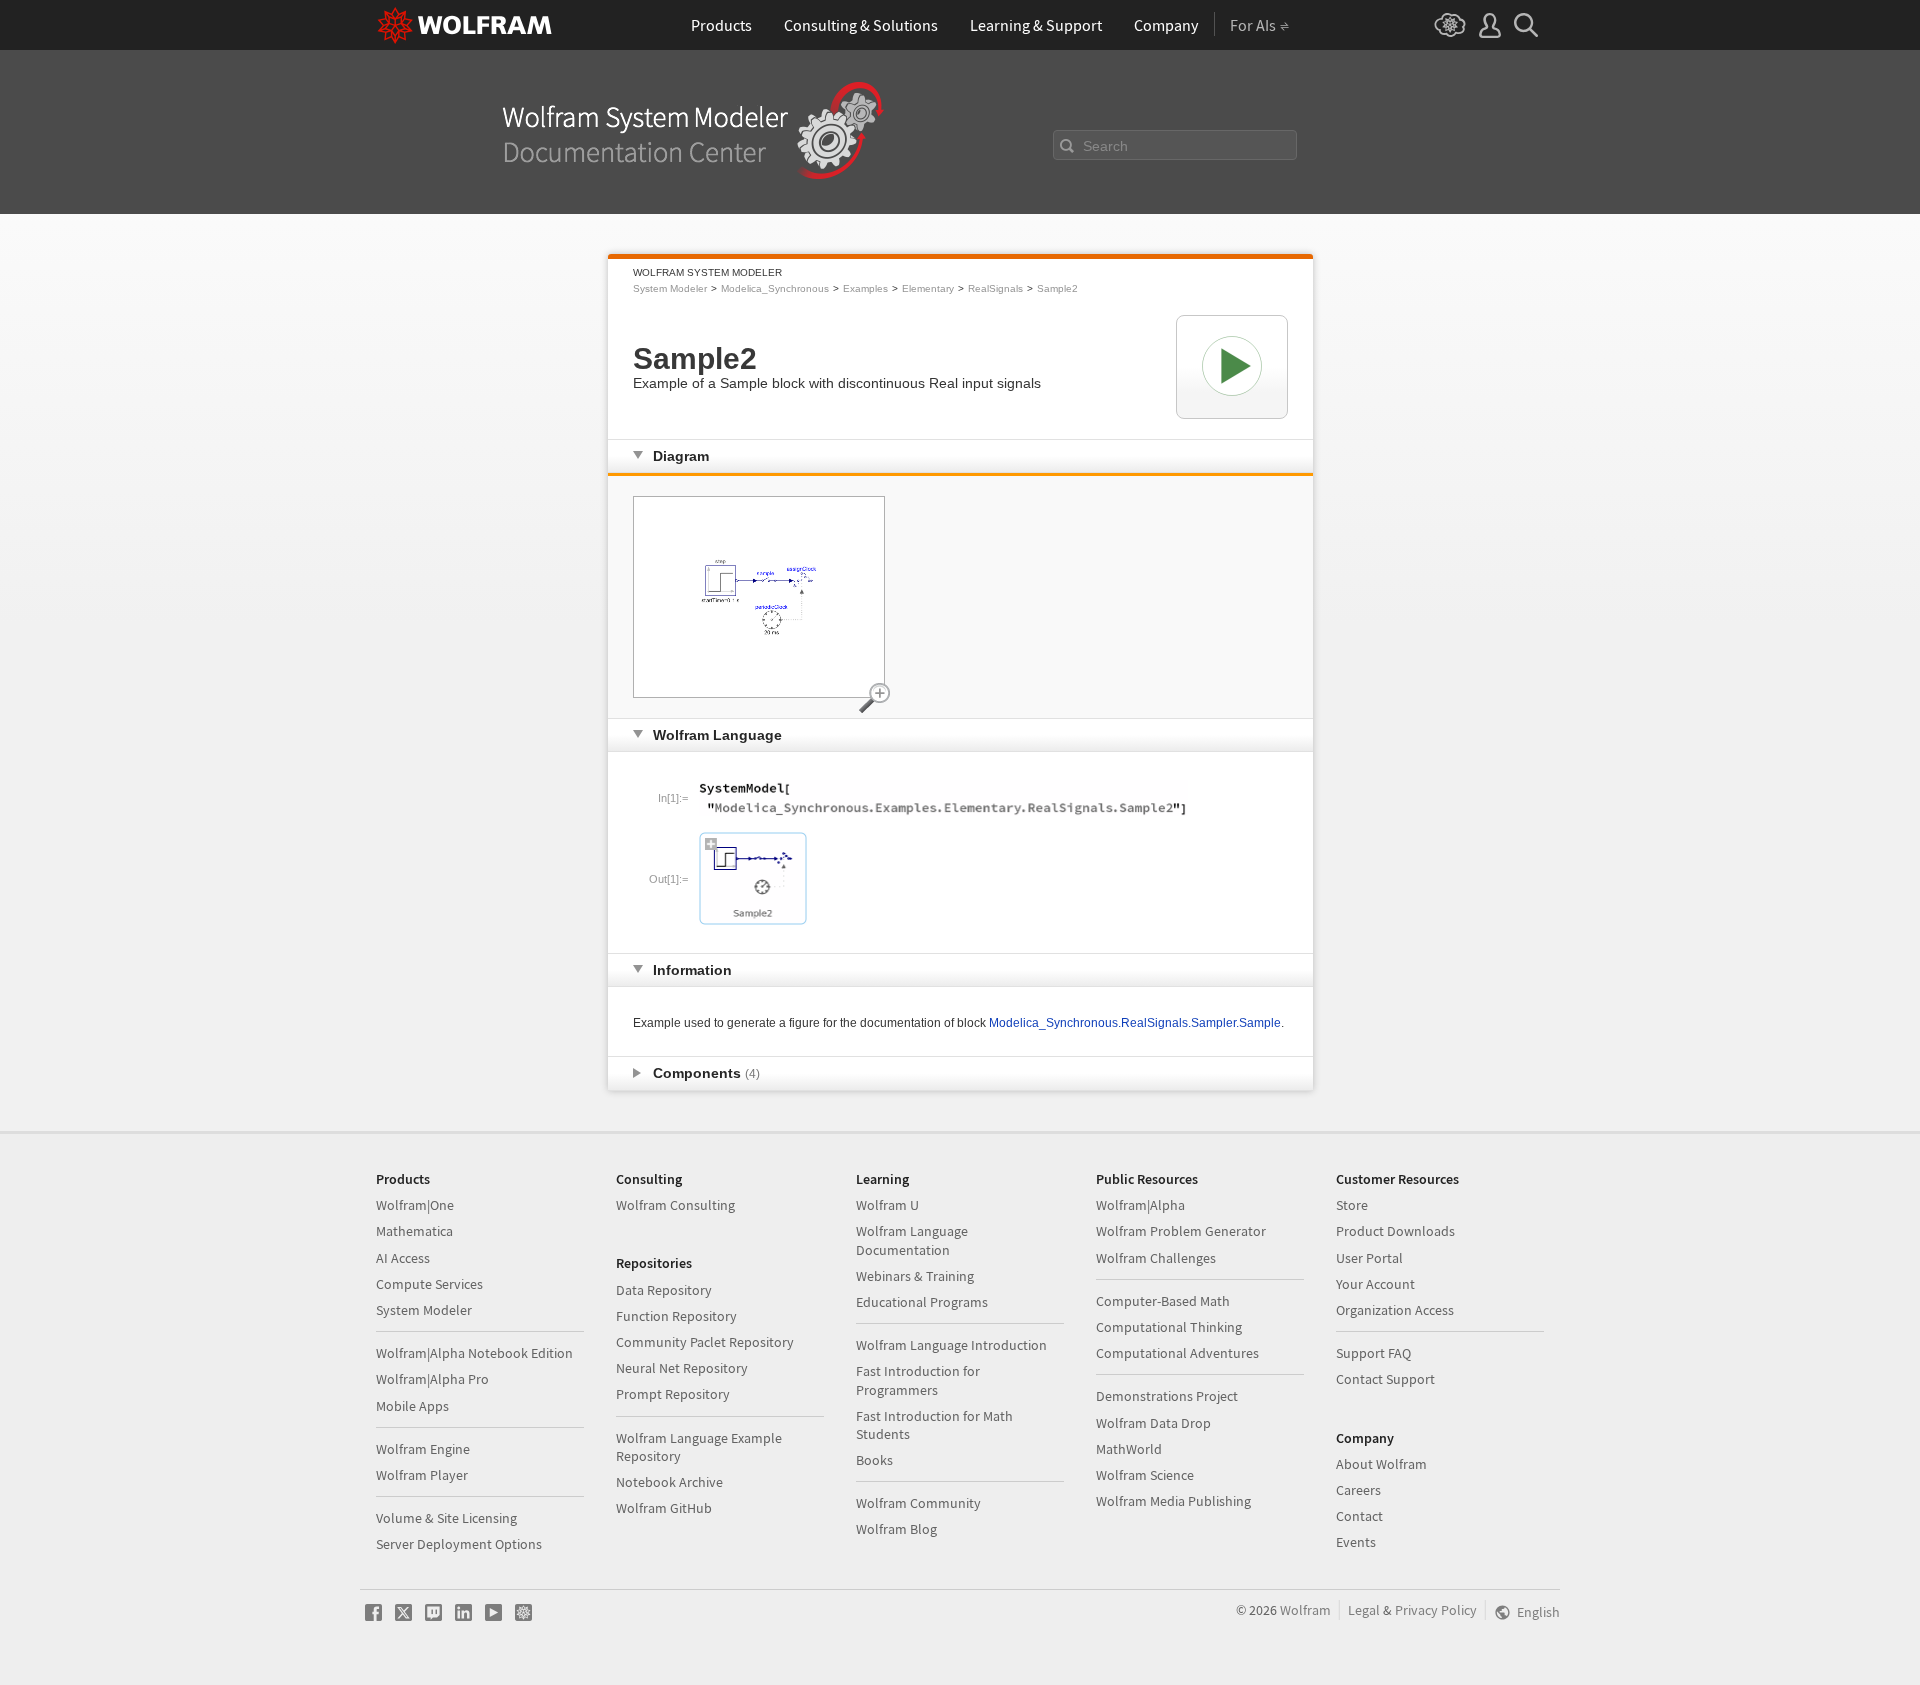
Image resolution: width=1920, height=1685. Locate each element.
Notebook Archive (669, 1482)
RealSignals (995, 288)
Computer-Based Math (1163, 1301)
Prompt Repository (673, 1394)
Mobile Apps (412, 1406)
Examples (865, 288)
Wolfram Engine (423, 1449)
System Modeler (670, 288)
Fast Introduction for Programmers (918, 1380)
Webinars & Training (915, 1276)
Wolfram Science (1145, 1475)
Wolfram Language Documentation (912, 1240)
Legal (1364, 1610)
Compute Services (429, 1284)
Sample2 (1057, 288)
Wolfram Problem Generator (1181, 1231)
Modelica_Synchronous (775, 288)
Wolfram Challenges (1156, 1258)
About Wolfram (1381, 1464)
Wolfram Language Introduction (951, 1345)
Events (1356, 1542)
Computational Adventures (1177, 1353)
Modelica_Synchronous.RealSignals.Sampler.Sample (1135, 1023)
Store (1352, 1205)
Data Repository (664, 1290)
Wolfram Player (422, 1475)
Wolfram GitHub (664, 1508)
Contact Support (1385, 1379)
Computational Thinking (1169, 1327)
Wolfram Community (918, 1503)
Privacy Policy (1436, 1610)
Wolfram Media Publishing (1173, 1501)
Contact (1359, 1516)
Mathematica (414, 1231)
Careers (1358, 1490)
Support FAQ (1373, 1353)
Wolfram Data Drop (1153, 1423)
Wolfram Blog (896, 1529)
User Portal (1369, 1258)
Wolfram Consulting (675, 1205)
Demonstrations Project (1167, 1396)
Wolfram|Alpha (1140, 1205)
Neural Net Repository (682, 1368)
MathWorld (1129, 1449)
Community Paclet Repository (705, 1342)
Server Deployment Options (459, 1544)
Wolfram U (887, 1205)
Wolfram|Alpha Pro (432, 1379)
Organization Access (1395, 1310)
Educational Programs (922, 1302)
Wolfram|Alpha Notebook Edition (474, 1353)
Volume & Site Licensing (446, 1518)
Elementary (928, 288)
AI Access (403, 1258)
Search (1105, 146)
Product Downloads (1395, 1231)
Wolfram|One (415, 1205)
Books (874, 1460)
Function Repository (676, 1316)
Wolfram (1305, 1610)
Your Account (1375, 1284)
